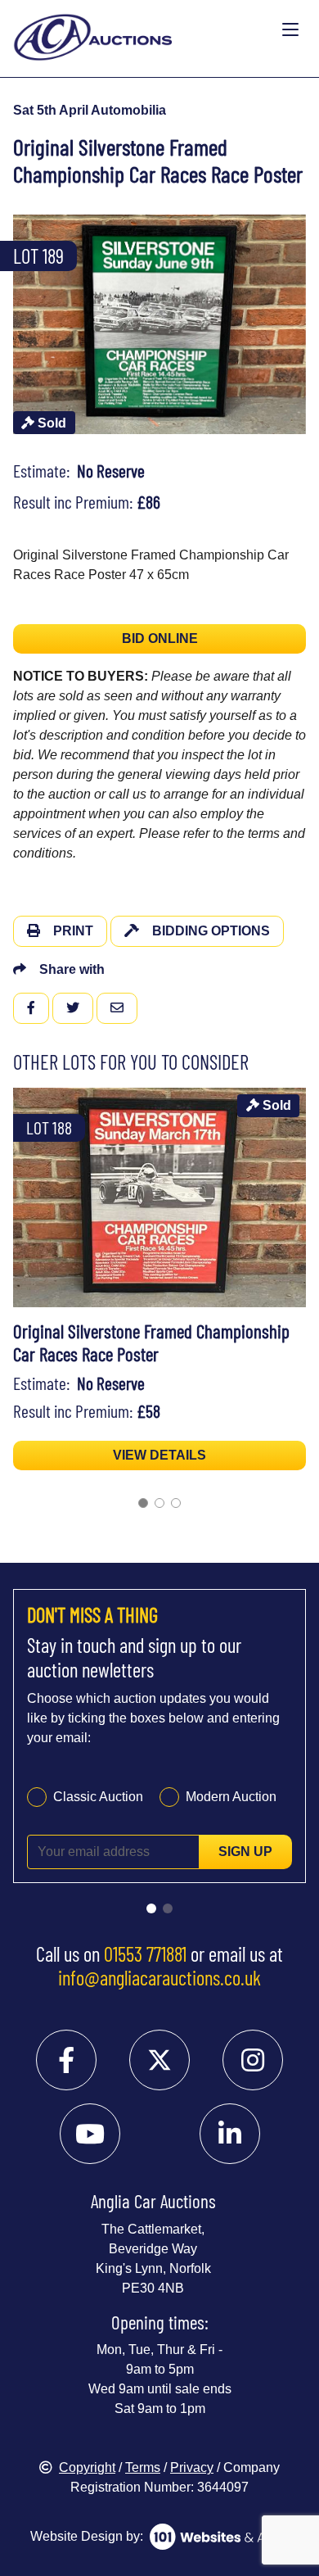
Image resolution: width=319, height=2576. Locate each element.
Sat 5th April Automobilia (90, 110)
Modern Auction (231, 1797)
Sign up (245, 1852)
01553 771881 (145, 1954)
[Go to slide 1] (143, 1503)
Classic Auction (98, 1797)
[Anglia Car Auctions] (144, 31)
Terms (143, 2467)
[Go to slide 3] (176, 1503)
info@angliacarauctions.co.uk (159, 1977)
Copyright (87, 2467)
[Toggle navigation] (290, 30)
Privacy (192, 2467)
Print (73, 931)
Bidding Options (211, 931)
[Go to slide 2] (159, 1503)
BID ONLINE (160, 638)
